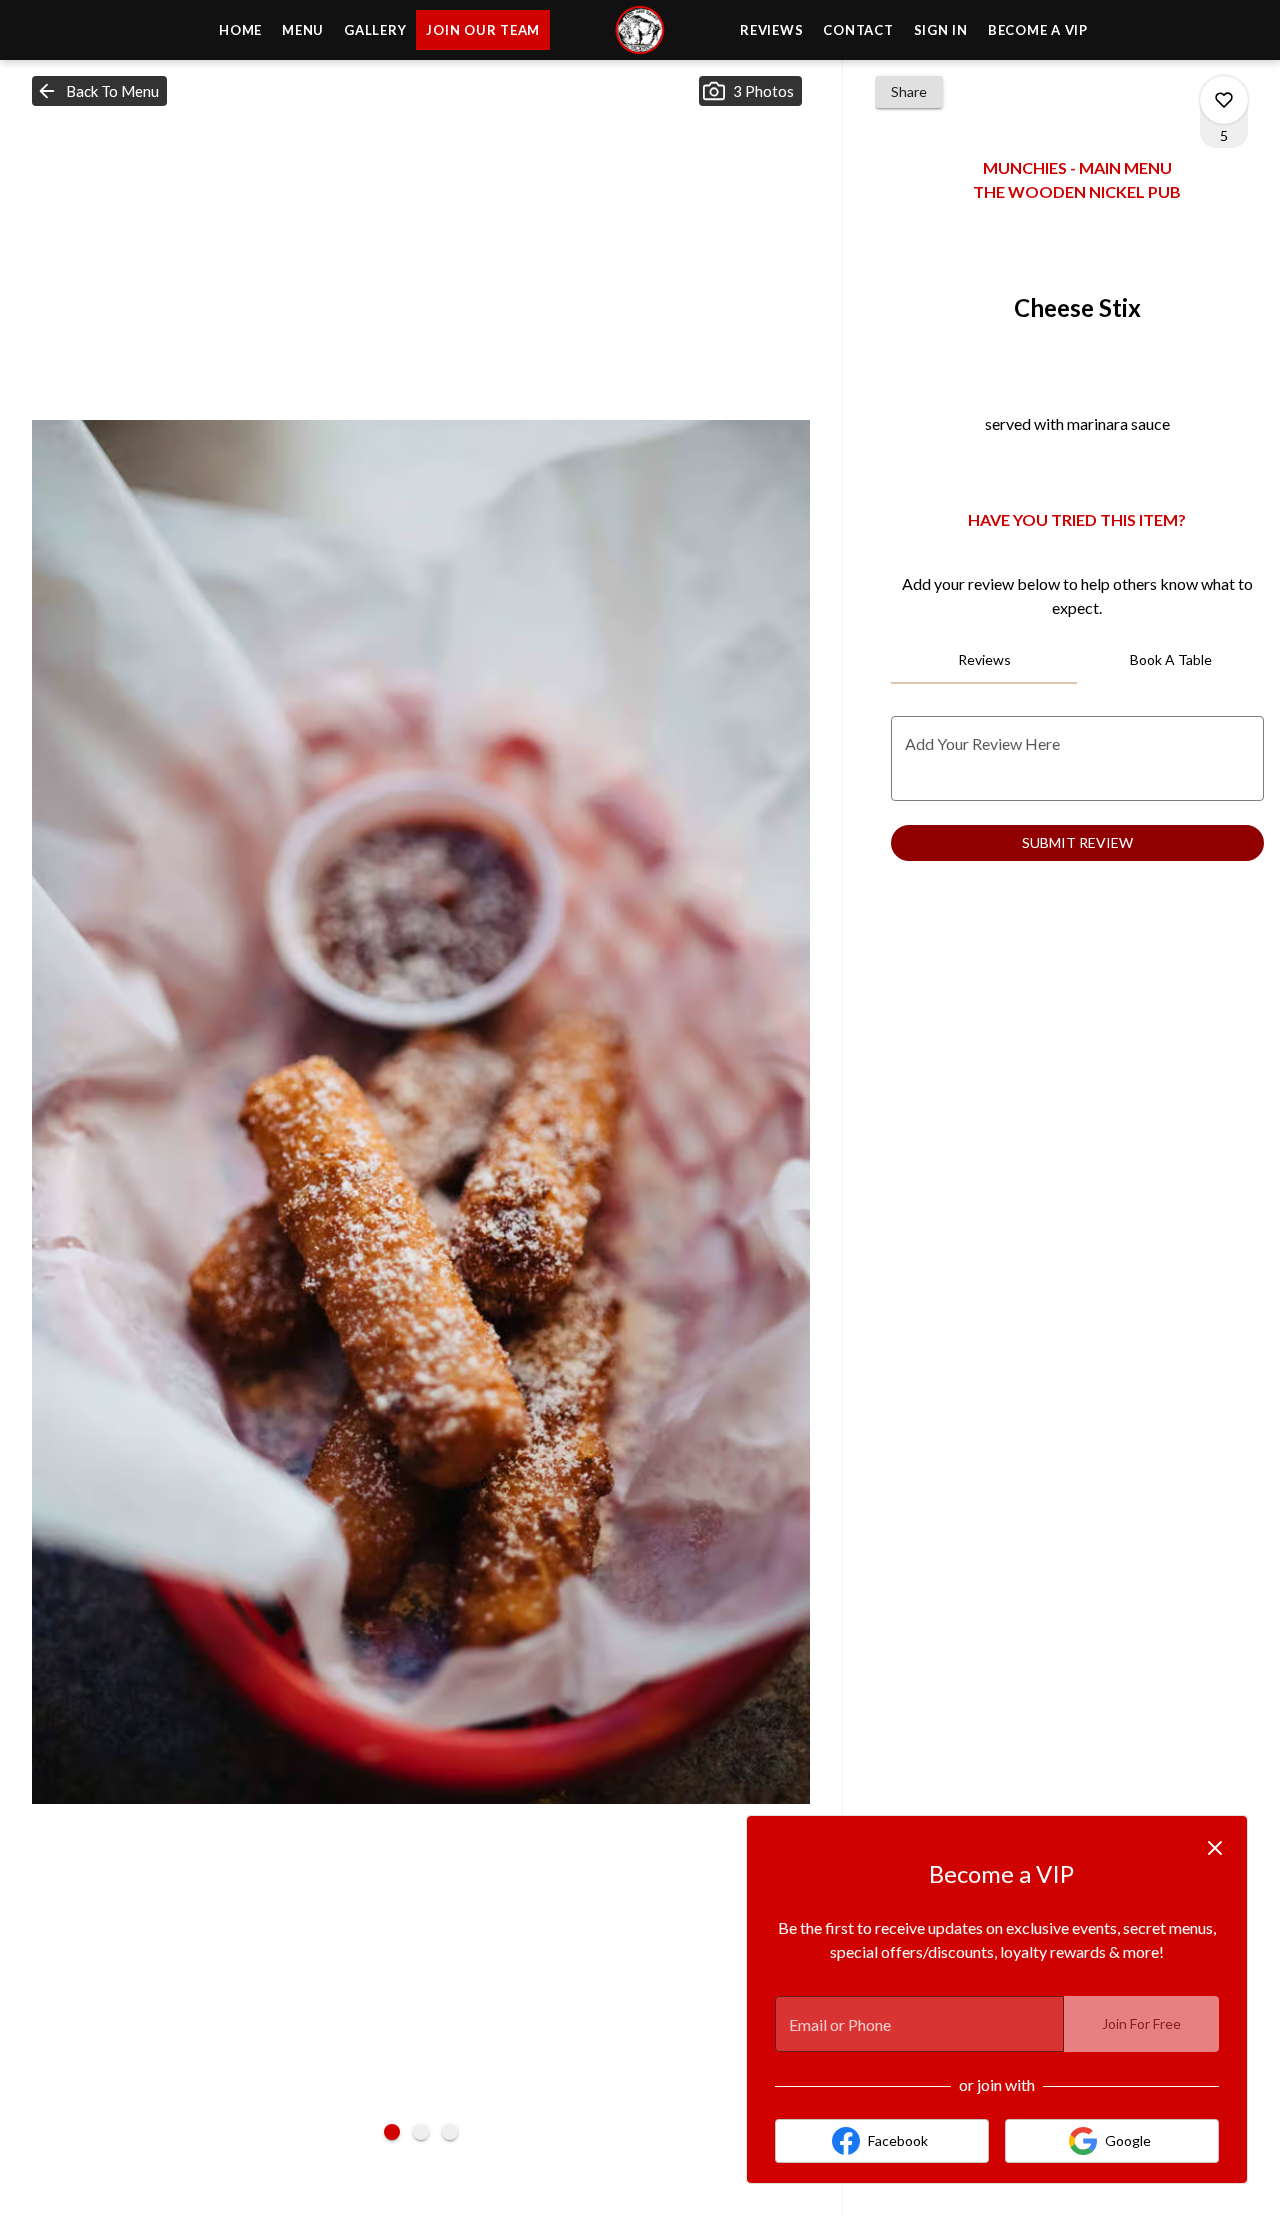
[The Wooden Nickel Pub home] (640, 30)
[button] (99, 91)
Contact (858, 30)
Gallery (375, 30)
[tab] (984, 660)
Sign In (941, 30)
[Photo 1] (392, 2132)
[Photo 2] (421, 2132)
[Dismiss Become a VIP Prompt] (1215, 1848)
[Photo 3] (450, 2132)
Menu (303, 30)
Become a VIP (1038, 30)
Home (240, 30)
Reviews (771, 30)
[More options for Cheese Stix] (1224, 100)
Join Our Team (483, 30)
